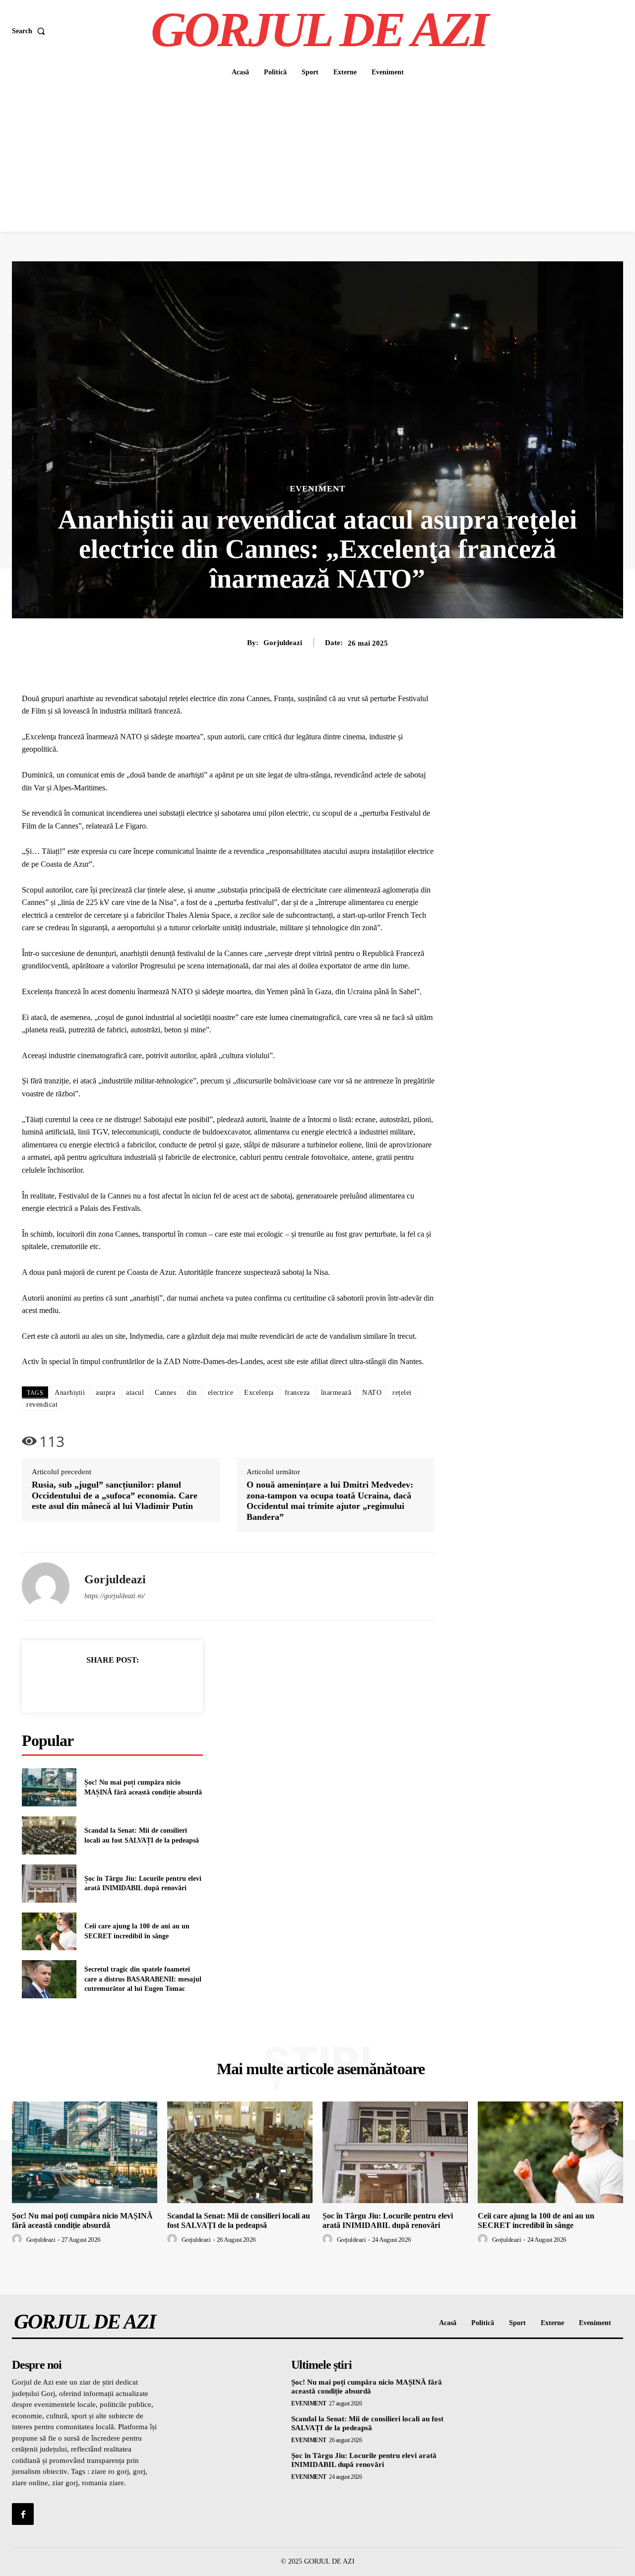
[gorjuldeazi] (46, 1586)
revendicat (42, 1405)
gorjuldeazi (283, 643)
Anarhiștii (70, 1393)
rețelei (402, 1393)
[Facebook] (78, 1684)
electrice (221, 1393)
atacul (135, 1393)
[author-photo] (18, 2239)
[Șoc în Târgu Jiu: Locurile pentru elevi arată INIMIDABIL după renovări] (49, 1884)
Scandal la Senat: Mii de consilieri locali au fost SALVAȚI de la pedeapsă (239, 2220)
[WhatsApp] (147, 1684)
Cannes (165, 1393)
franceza (297, 1393)
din (192, 1393)
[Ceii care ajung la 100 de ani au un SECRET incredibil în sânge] (49, 1932)
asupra (105, 1393)
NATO (372, 1393)
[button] (31, 31)
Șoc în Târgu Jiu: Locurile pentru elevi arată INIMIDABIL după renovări (388, 2220)
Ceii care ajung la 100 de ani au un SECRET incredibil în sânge (536, 2220)
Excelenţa (259, 1393)
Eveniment (317, 489)
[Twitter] (101, 1684)
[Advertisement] (317, 157)
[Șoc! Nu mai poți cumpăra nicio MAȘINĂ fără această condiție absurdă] (49, 1787)
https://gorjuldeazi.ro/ (115, 1596)
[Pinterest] (124, 1684)
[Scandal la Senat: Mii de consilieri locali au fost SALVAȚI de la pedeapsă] (49, 1835)
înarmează (336, 1393)
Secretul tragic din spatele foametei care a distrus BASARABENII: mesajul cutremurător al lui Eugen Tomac (143, 1979)
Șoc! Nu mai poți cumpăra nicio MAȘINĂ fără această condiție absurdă (82, 2220)
